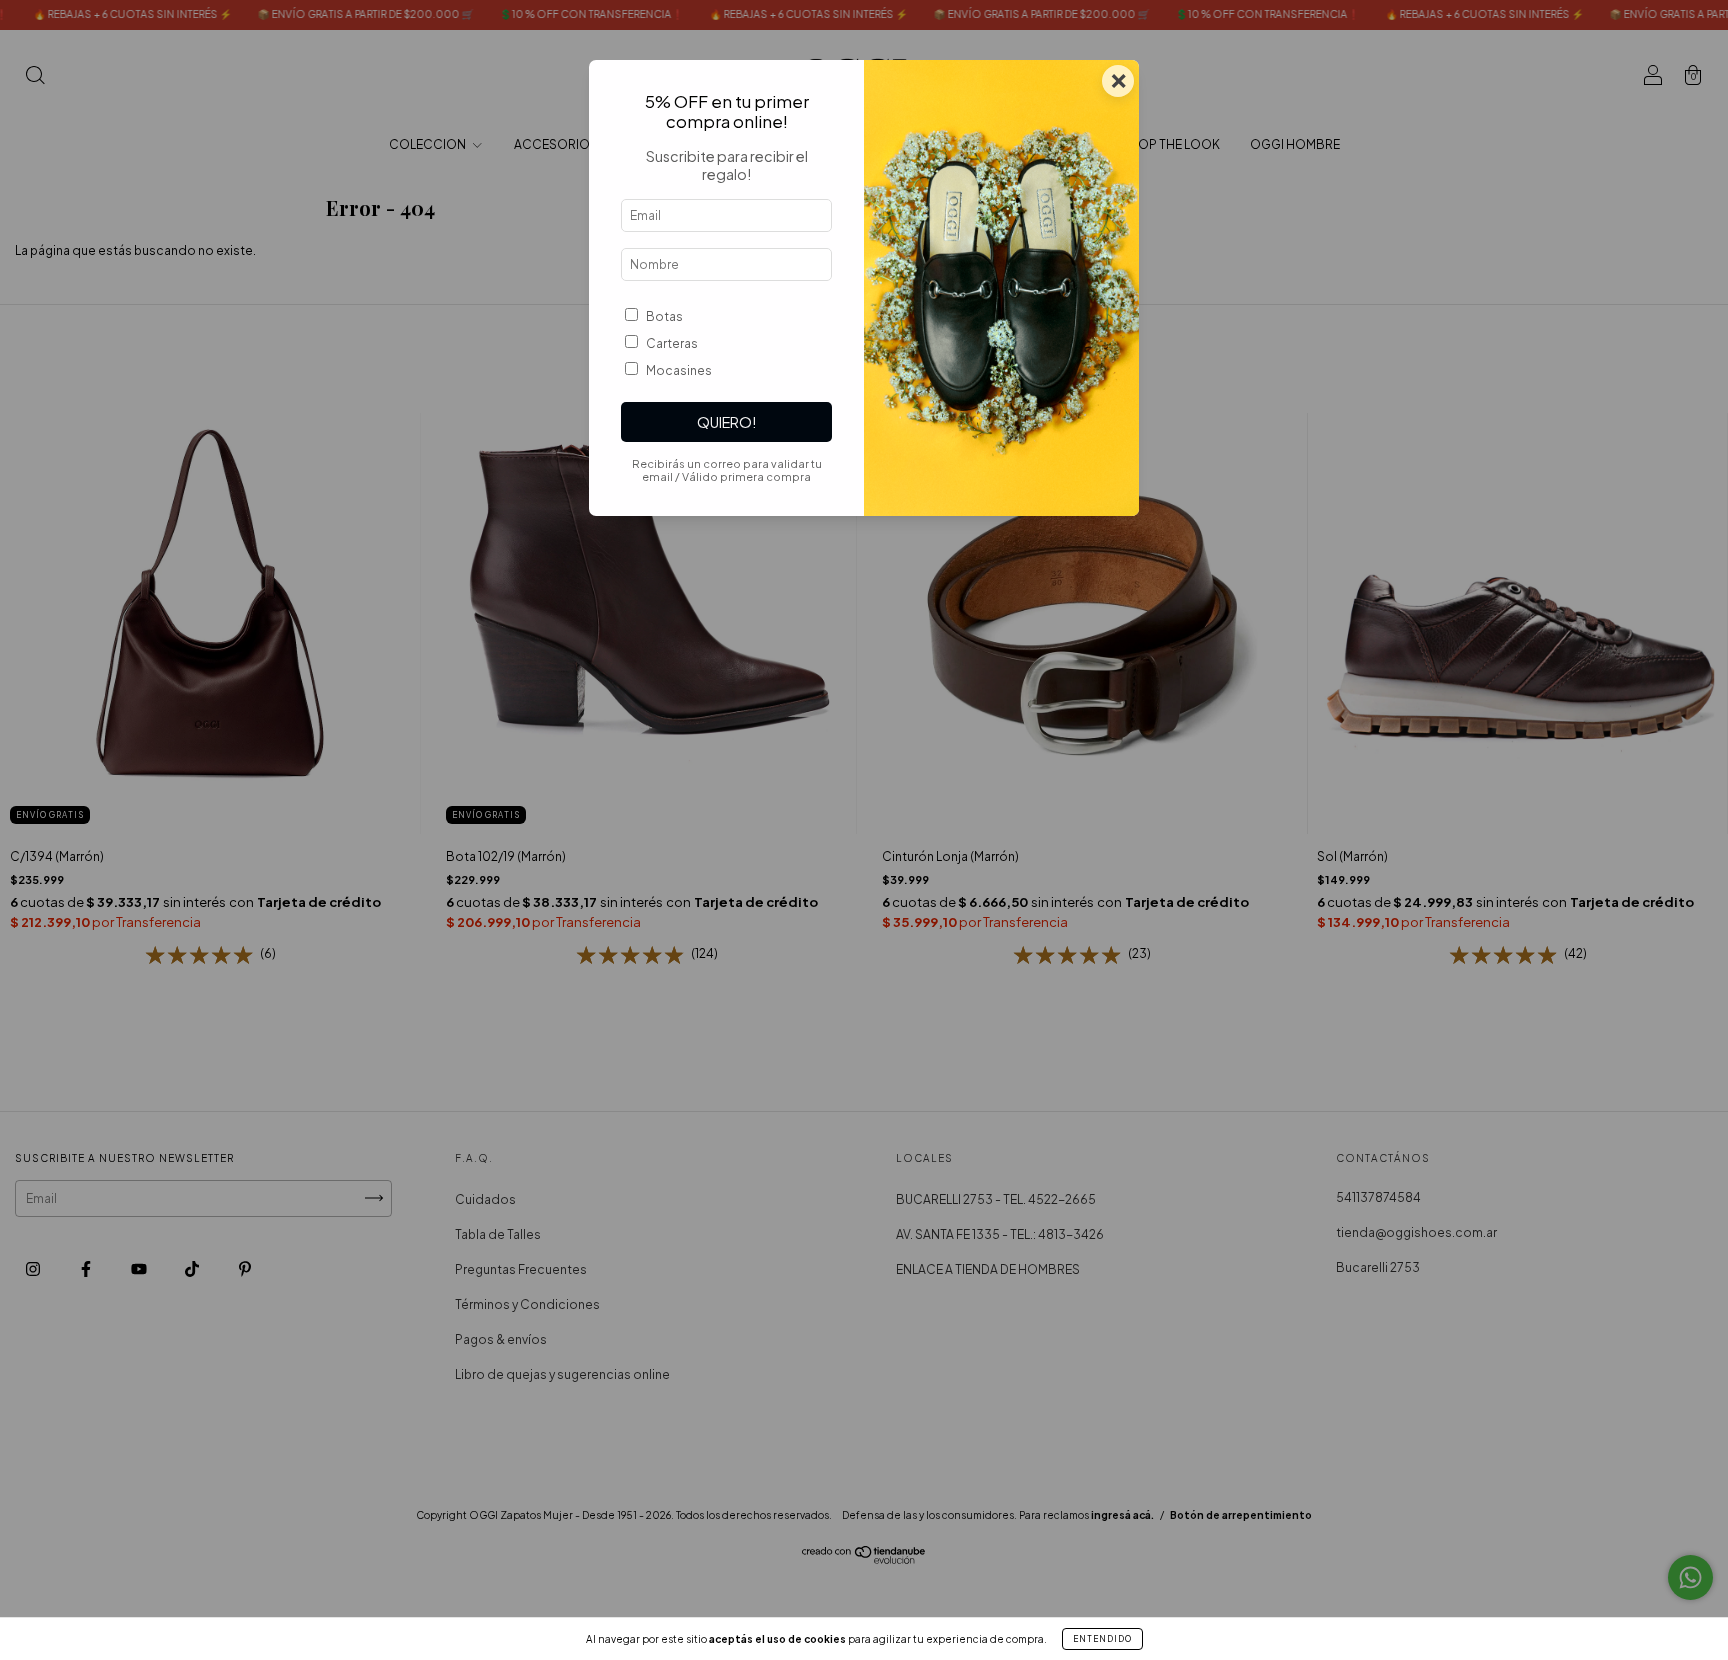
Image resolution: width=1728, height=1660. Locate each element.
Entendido (1102, 1639)
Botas (664, 316)
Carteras (672, 343)
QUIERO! (726, 422)
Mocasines (679, 370)
